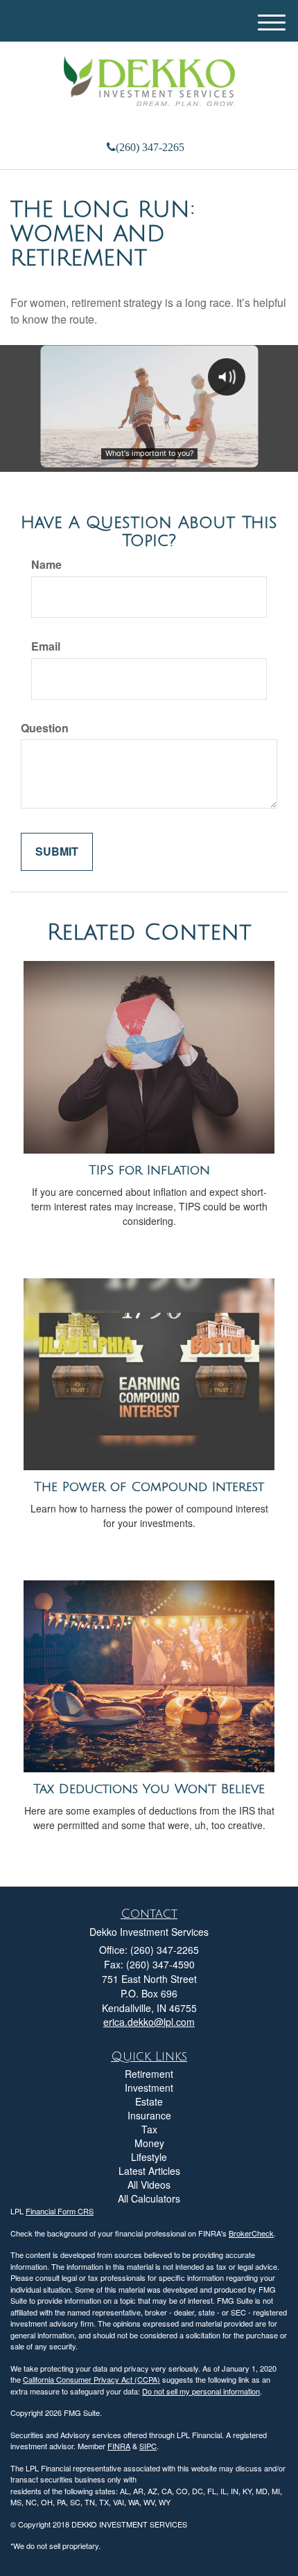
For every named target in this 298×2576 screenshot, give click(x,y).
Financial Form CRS (60, 2211)
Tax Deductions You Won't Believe (149, 1789)
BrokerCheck (251, 2233)
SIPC (148, 2446)
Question (45, 728)
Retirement (149, 2074)
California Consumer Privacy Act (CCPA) (91, 2379)
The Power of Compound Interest (149, 1487)
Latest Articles (149, 2171)
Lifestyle (149, 2157)
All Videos (149, 2185)
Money (149, 2143)
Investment (149, 2088)
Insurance (149, 2115)
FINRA (119, 2446)
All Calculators (149, 2198)
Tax (149, 2129)
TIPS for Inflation (149, 1170)
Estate (149, 2101)
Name (46, 565)
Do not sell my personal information (201, 2391)
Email (46, 646)
